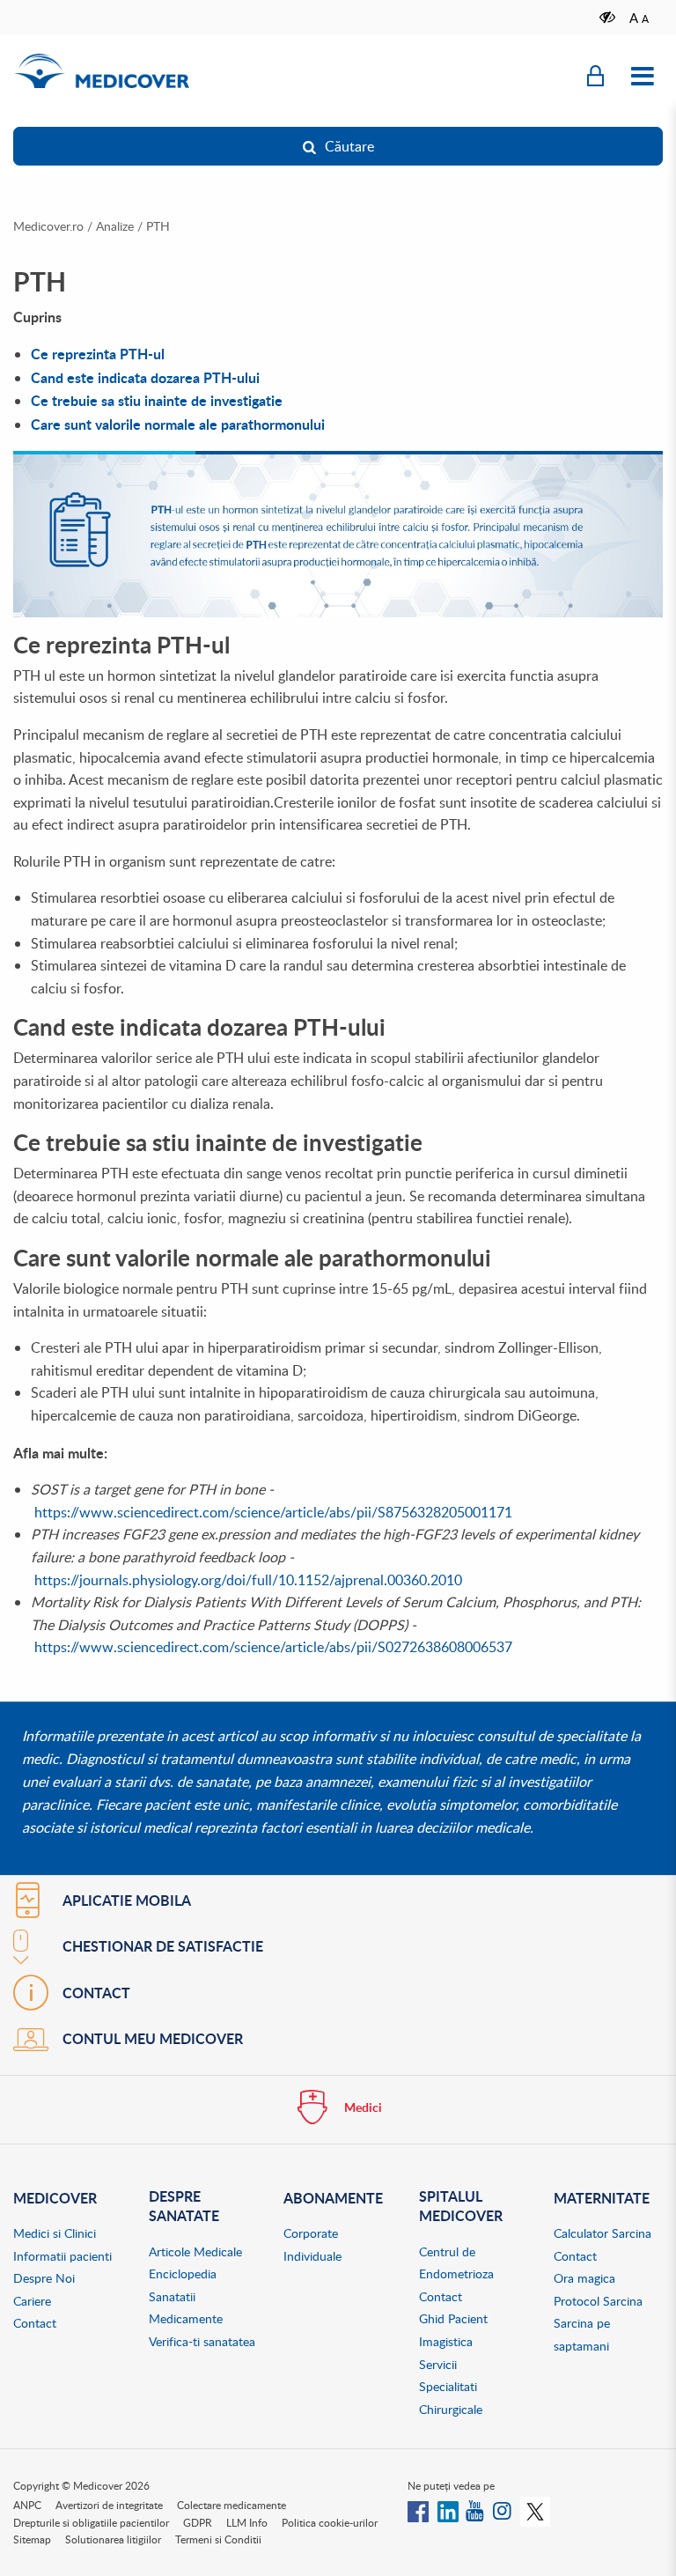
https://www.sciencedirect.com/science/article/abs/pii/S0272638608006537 (273, 1647)
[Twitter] (535, 2510)
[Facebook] (418, 2510)
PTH (158, 226)
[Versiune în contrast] (608, 17)
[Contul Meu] (595, 77)
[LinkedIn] (448, 2510)
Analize (115, 226)
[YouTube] (476, 2510)
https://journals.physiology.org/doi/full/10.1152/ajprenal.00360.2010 (248, 1580)
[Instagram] (503, 2510)
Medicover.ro (48, 226)
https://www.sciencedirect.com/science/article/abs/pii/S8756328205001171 (273, 1512)
